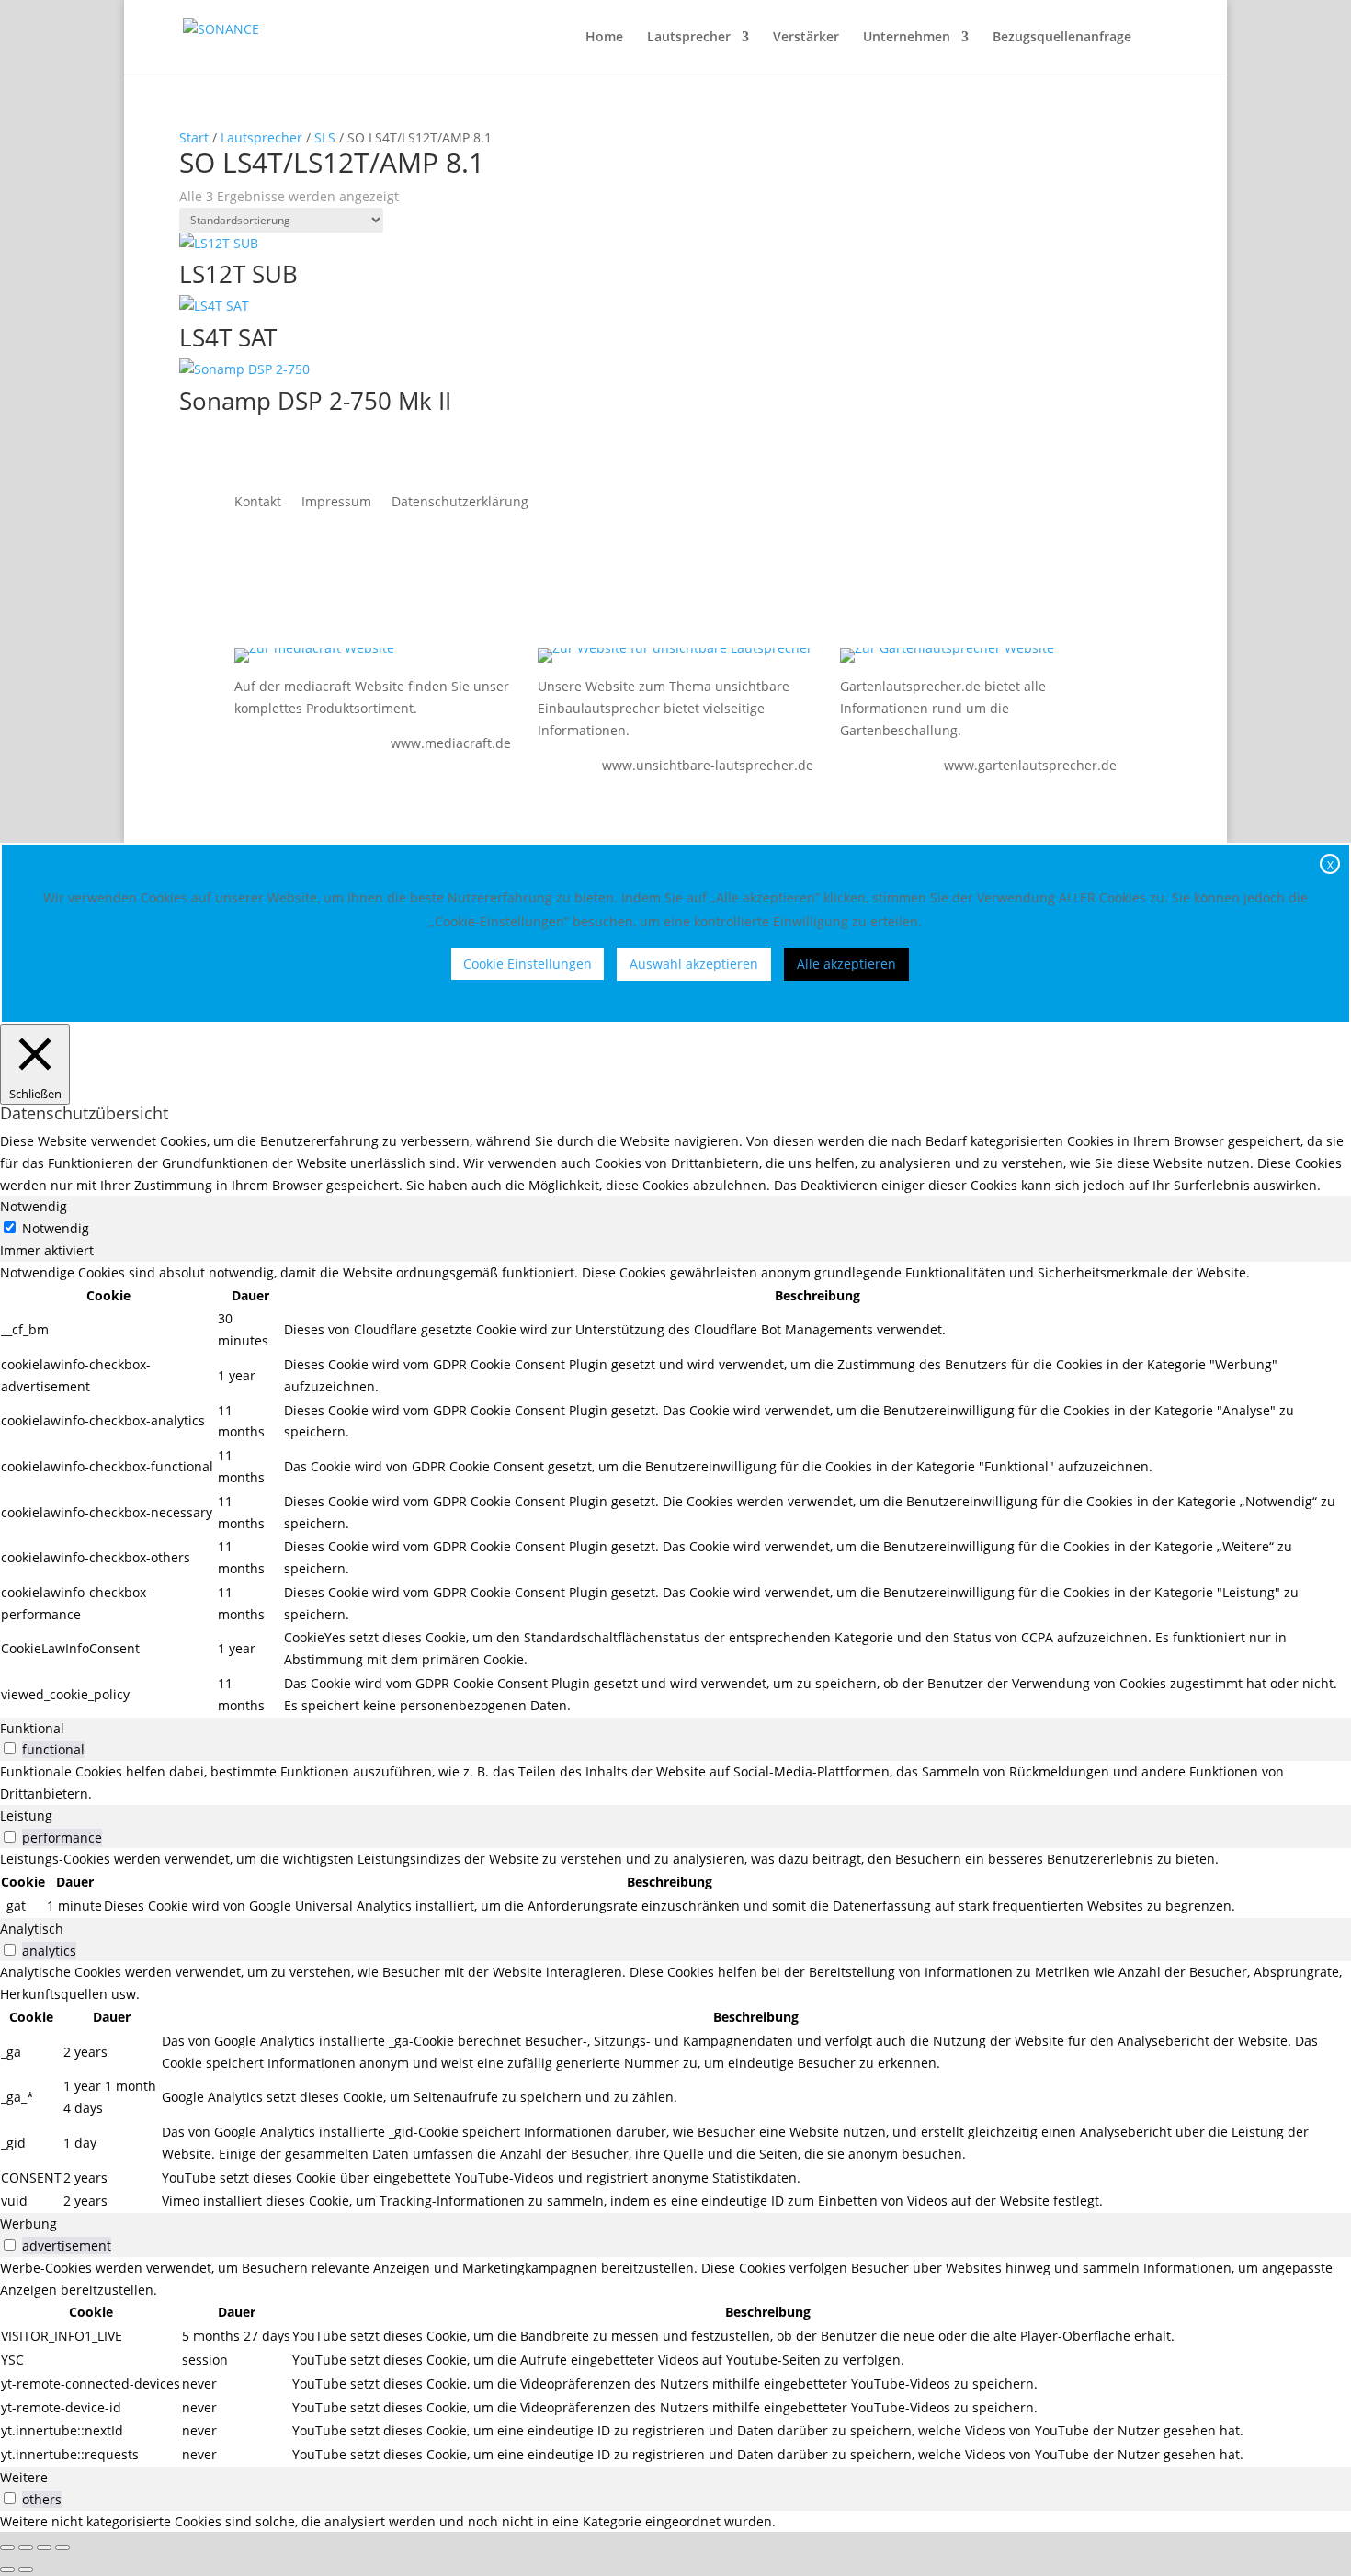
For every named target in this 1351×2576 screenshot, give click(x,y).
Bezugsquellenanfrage (1062, 38)
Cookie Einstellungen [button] (528, 964)
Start (194, 137)
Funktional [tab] (32, 1728)
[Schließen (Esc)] (62, 2548)
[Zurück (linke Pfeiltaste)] (7, 2570)
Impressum (336, 503)
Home (604, 38)
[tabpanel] (675, 1490)
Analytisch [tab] (32, 1929)
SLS (325, 137)
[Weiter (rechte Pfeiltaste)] (26, 2570)
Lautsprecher (689, 38)
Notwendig (56, 1228)
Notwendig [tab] (34, 1206)
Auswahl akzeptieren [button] (694, 964)
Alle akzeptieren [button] (846, 964)
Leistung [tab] (26, 1816)
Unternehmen (907, 38)
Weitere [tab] (24, 2477)
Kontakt (258, 503)
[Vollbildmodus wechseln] (26, 2548)
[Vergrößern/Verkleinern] (7, 2548)
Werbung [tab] (28, 2224)
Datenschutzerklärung (460, 503)
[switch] (10, 1748)
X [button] (1330, 865)
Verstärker (806, 38)
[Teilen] (44, 2548)
